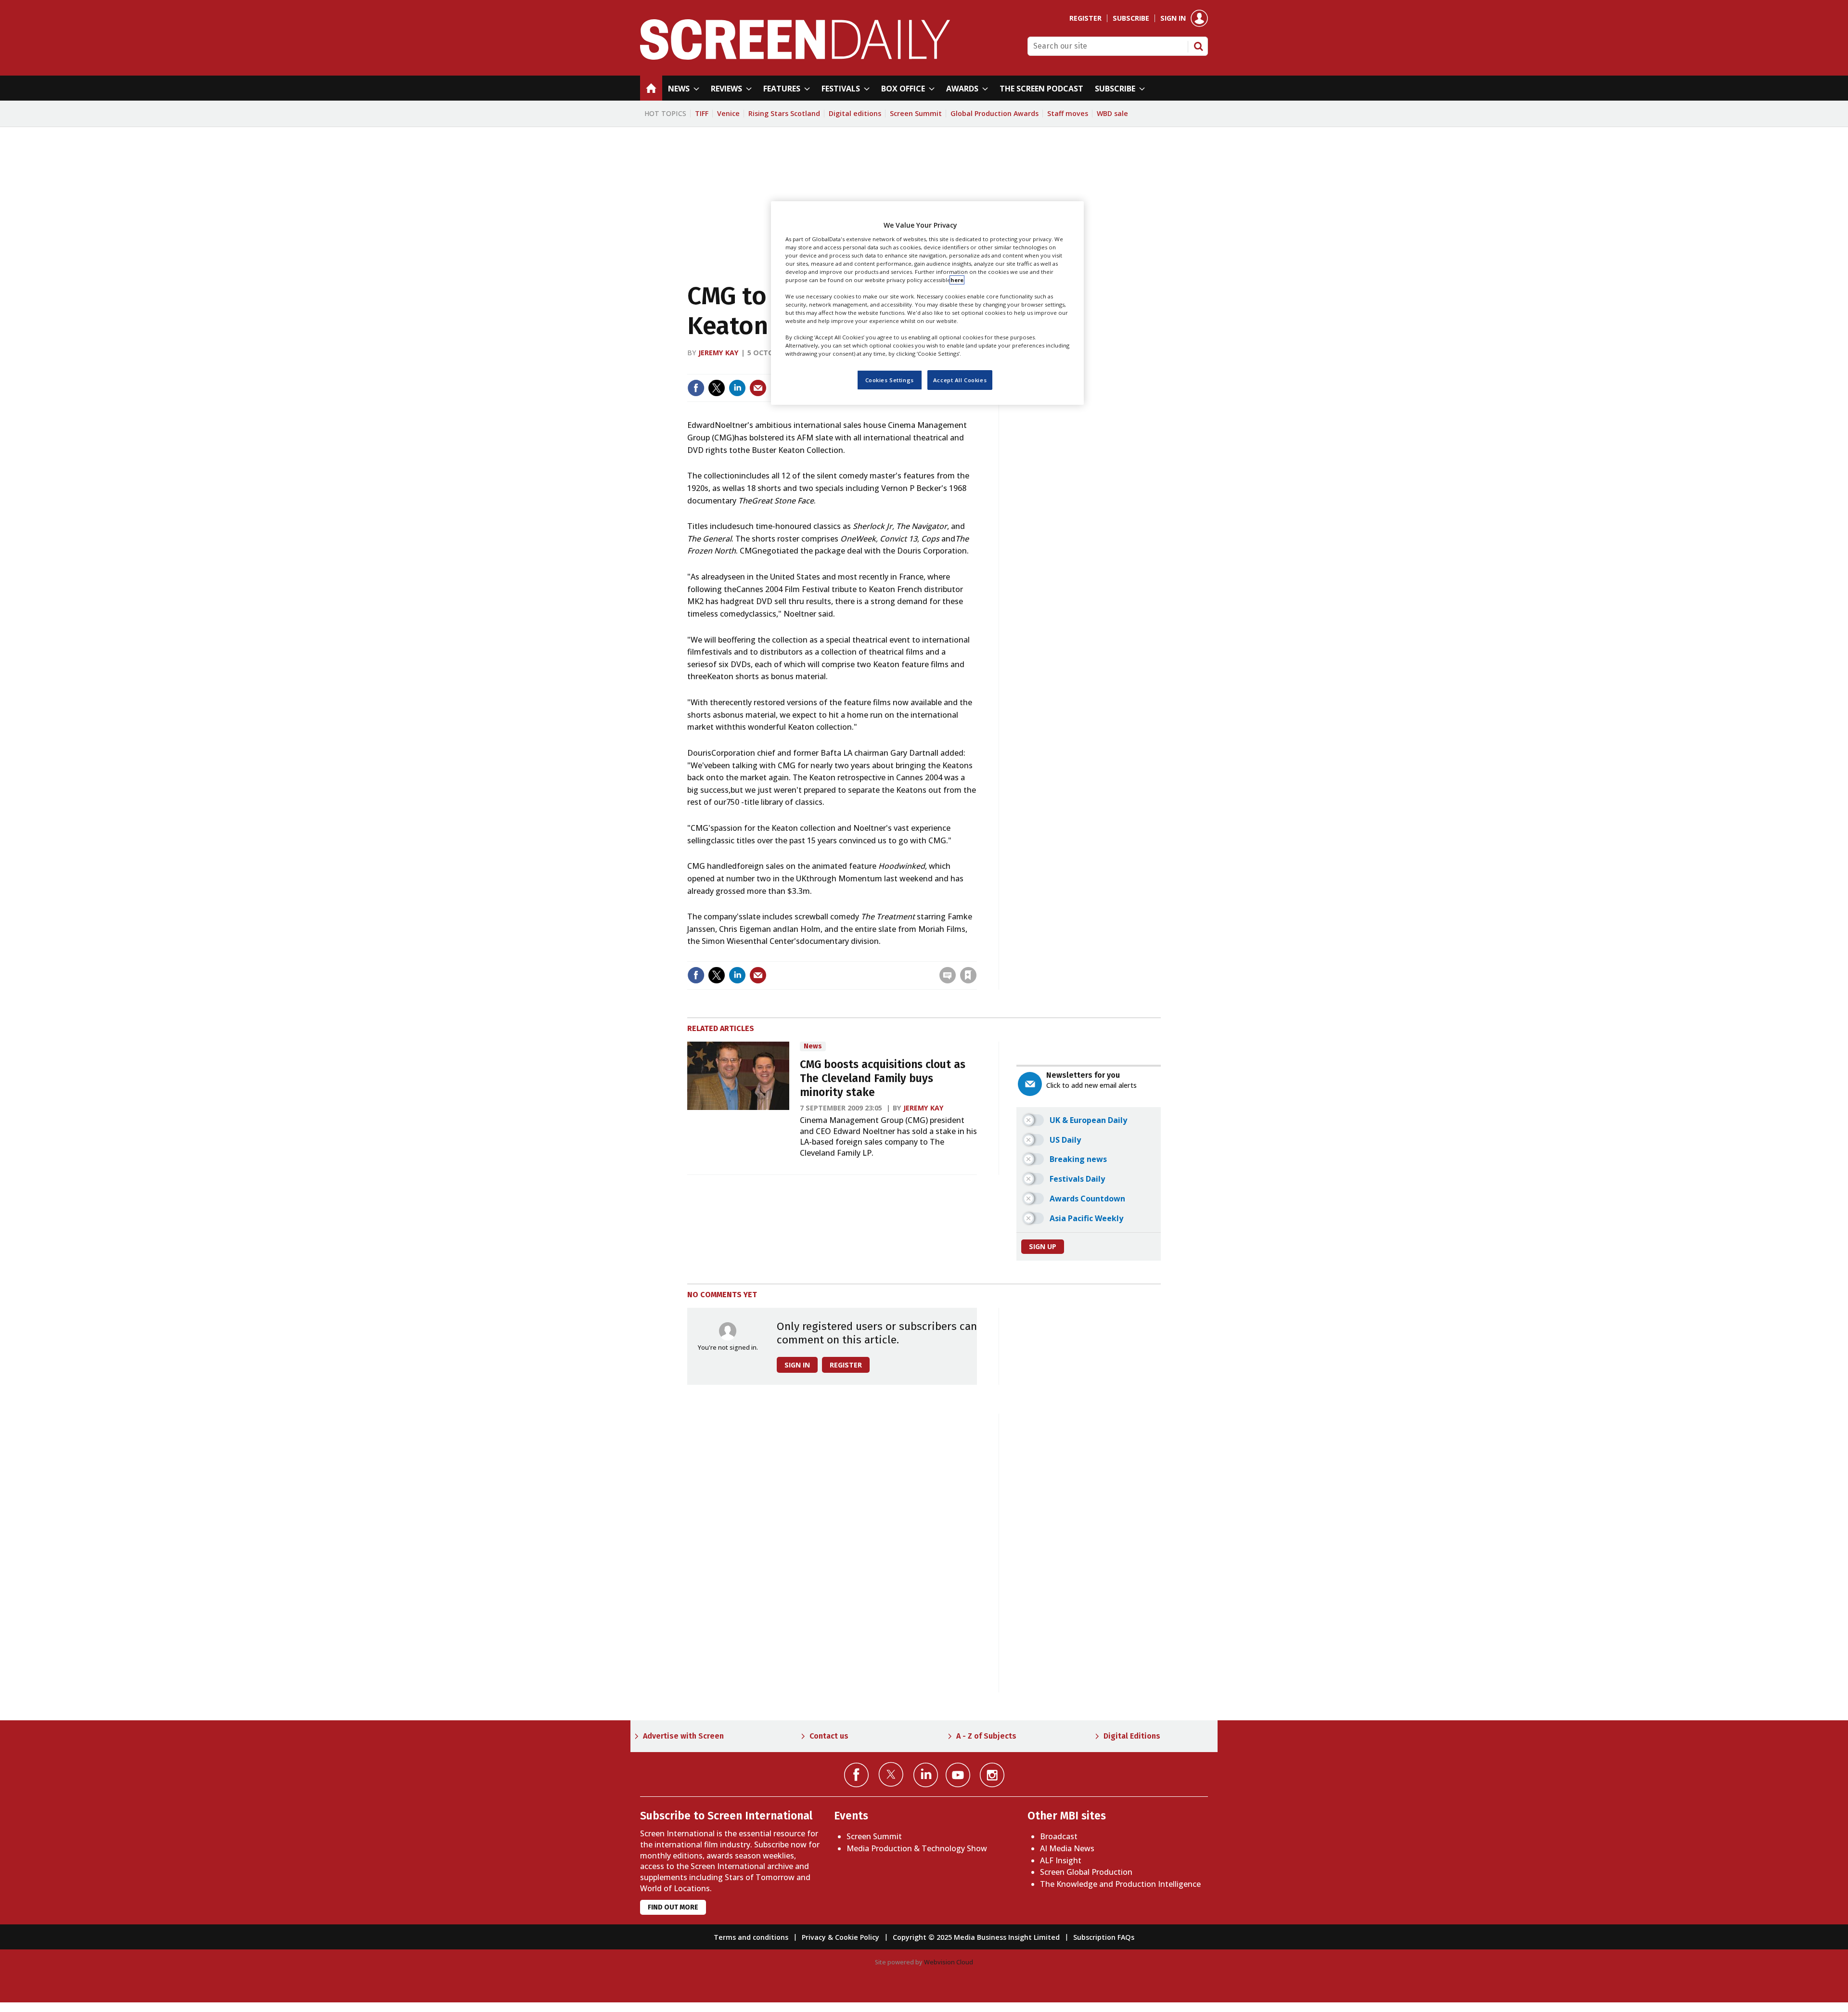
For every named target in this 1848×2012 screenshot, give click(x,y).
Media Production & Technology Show (917, 1848)
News (813, 1046)
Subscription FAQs (1104, 1937)
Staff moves (1068, 113)
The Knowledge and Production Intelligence (1120, 1884)
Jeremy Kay (719, 353)
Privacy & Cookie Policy (841, 1937)
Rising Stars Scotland (784, 113)
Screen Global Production (1086, 1872)
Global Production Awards (995, 113)
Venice (728, 113)
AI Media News (1067, 1848)
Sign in (1173, 18)
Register (1085, 18)
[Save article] (968, 975)
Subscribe (1131, 18)
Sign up (1043, 1246)
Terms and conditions (751, 1937)
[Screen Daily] (795, 57)
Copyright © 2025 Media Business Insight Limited (976, 1937)
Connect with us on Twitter (891, 1774)
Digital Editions (1132, 1736)
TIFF (702, 113)
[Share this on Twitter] (717, 388)
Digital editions (855, 113)
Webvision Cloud (949, 1962)
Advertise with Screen (683, 1736)
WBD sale (1112, 113)
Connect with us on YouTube (958, 1775)
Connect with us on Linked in (926, 1775)
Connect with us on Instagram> (992, 1775)
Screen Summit (916, 113)
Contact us (829, 1736)
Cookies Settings (890, 380)
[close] (976, 955)
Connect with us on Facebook (856, 1775)
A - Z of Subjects (986, 1736)
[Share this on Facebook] (696, 388)
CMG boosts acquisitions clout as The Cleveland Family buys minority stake (883, 1078)
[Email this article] (758, 388)
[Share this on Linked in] (737, 388)
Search (1198, 46)
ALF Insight (1061, 1860)
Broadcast (1059, 1836)
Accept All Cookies (960, 380)
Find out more (673, 1907)
